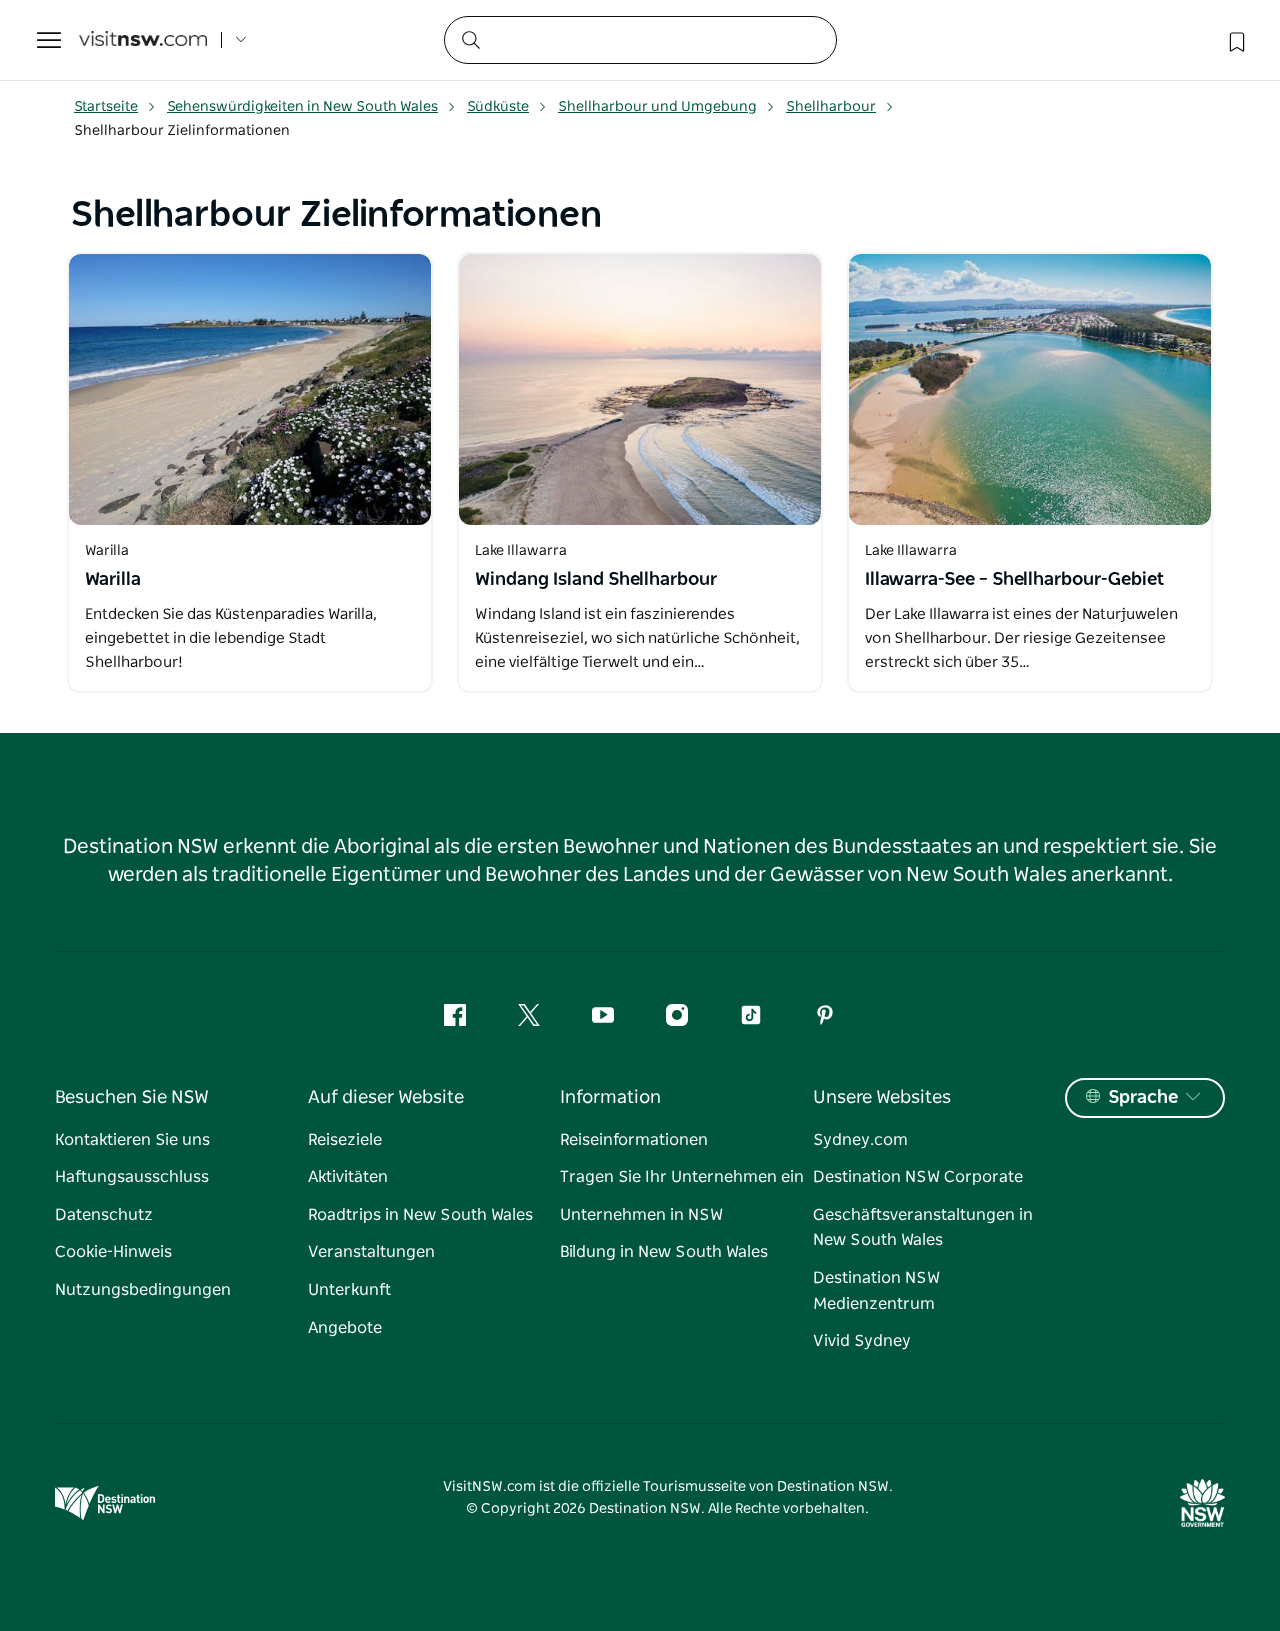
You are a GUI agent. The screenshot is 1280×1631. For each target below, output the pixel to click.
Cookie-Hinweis (113, 1252)
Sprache (1143, 1098)
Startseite (106, 107)
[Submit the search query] (470, 39)
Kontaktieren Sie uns (132, 1140)
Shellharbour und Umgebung (657, 107)
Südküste (498, 107)
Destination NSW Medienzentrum (876, 1291)
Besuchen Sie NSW (132, 1098)
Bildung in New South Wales (664, 1252)
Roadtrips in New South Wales (420, 1215)
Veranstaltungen (371, 1252)
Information (610, 1098)
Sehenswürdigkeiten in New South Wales (302, 107)
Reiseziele (345, 1140)
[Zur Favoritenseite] (1235, 40)
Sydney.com (860, 1140)
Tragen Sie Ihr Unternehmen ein (682, 1177)
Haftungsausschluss (132, 1177)
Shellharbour (831, 107)
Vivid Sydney (862, 1341)
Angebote (345, 1328)
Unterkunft (349, 1290)
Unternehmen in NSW (641, 1215)
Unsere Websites (882, 1098)
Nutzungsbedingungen (143, 1290)
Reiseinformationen (634, 1140)
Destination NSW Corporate (918, 1177)
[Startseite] (143, 40)
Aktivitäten (348, 1177)
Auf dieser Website (386, 1098)
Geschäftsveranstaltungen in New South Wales (923, 1228)
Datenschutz (104, 1215)
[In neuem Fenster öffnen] (250, 389)
